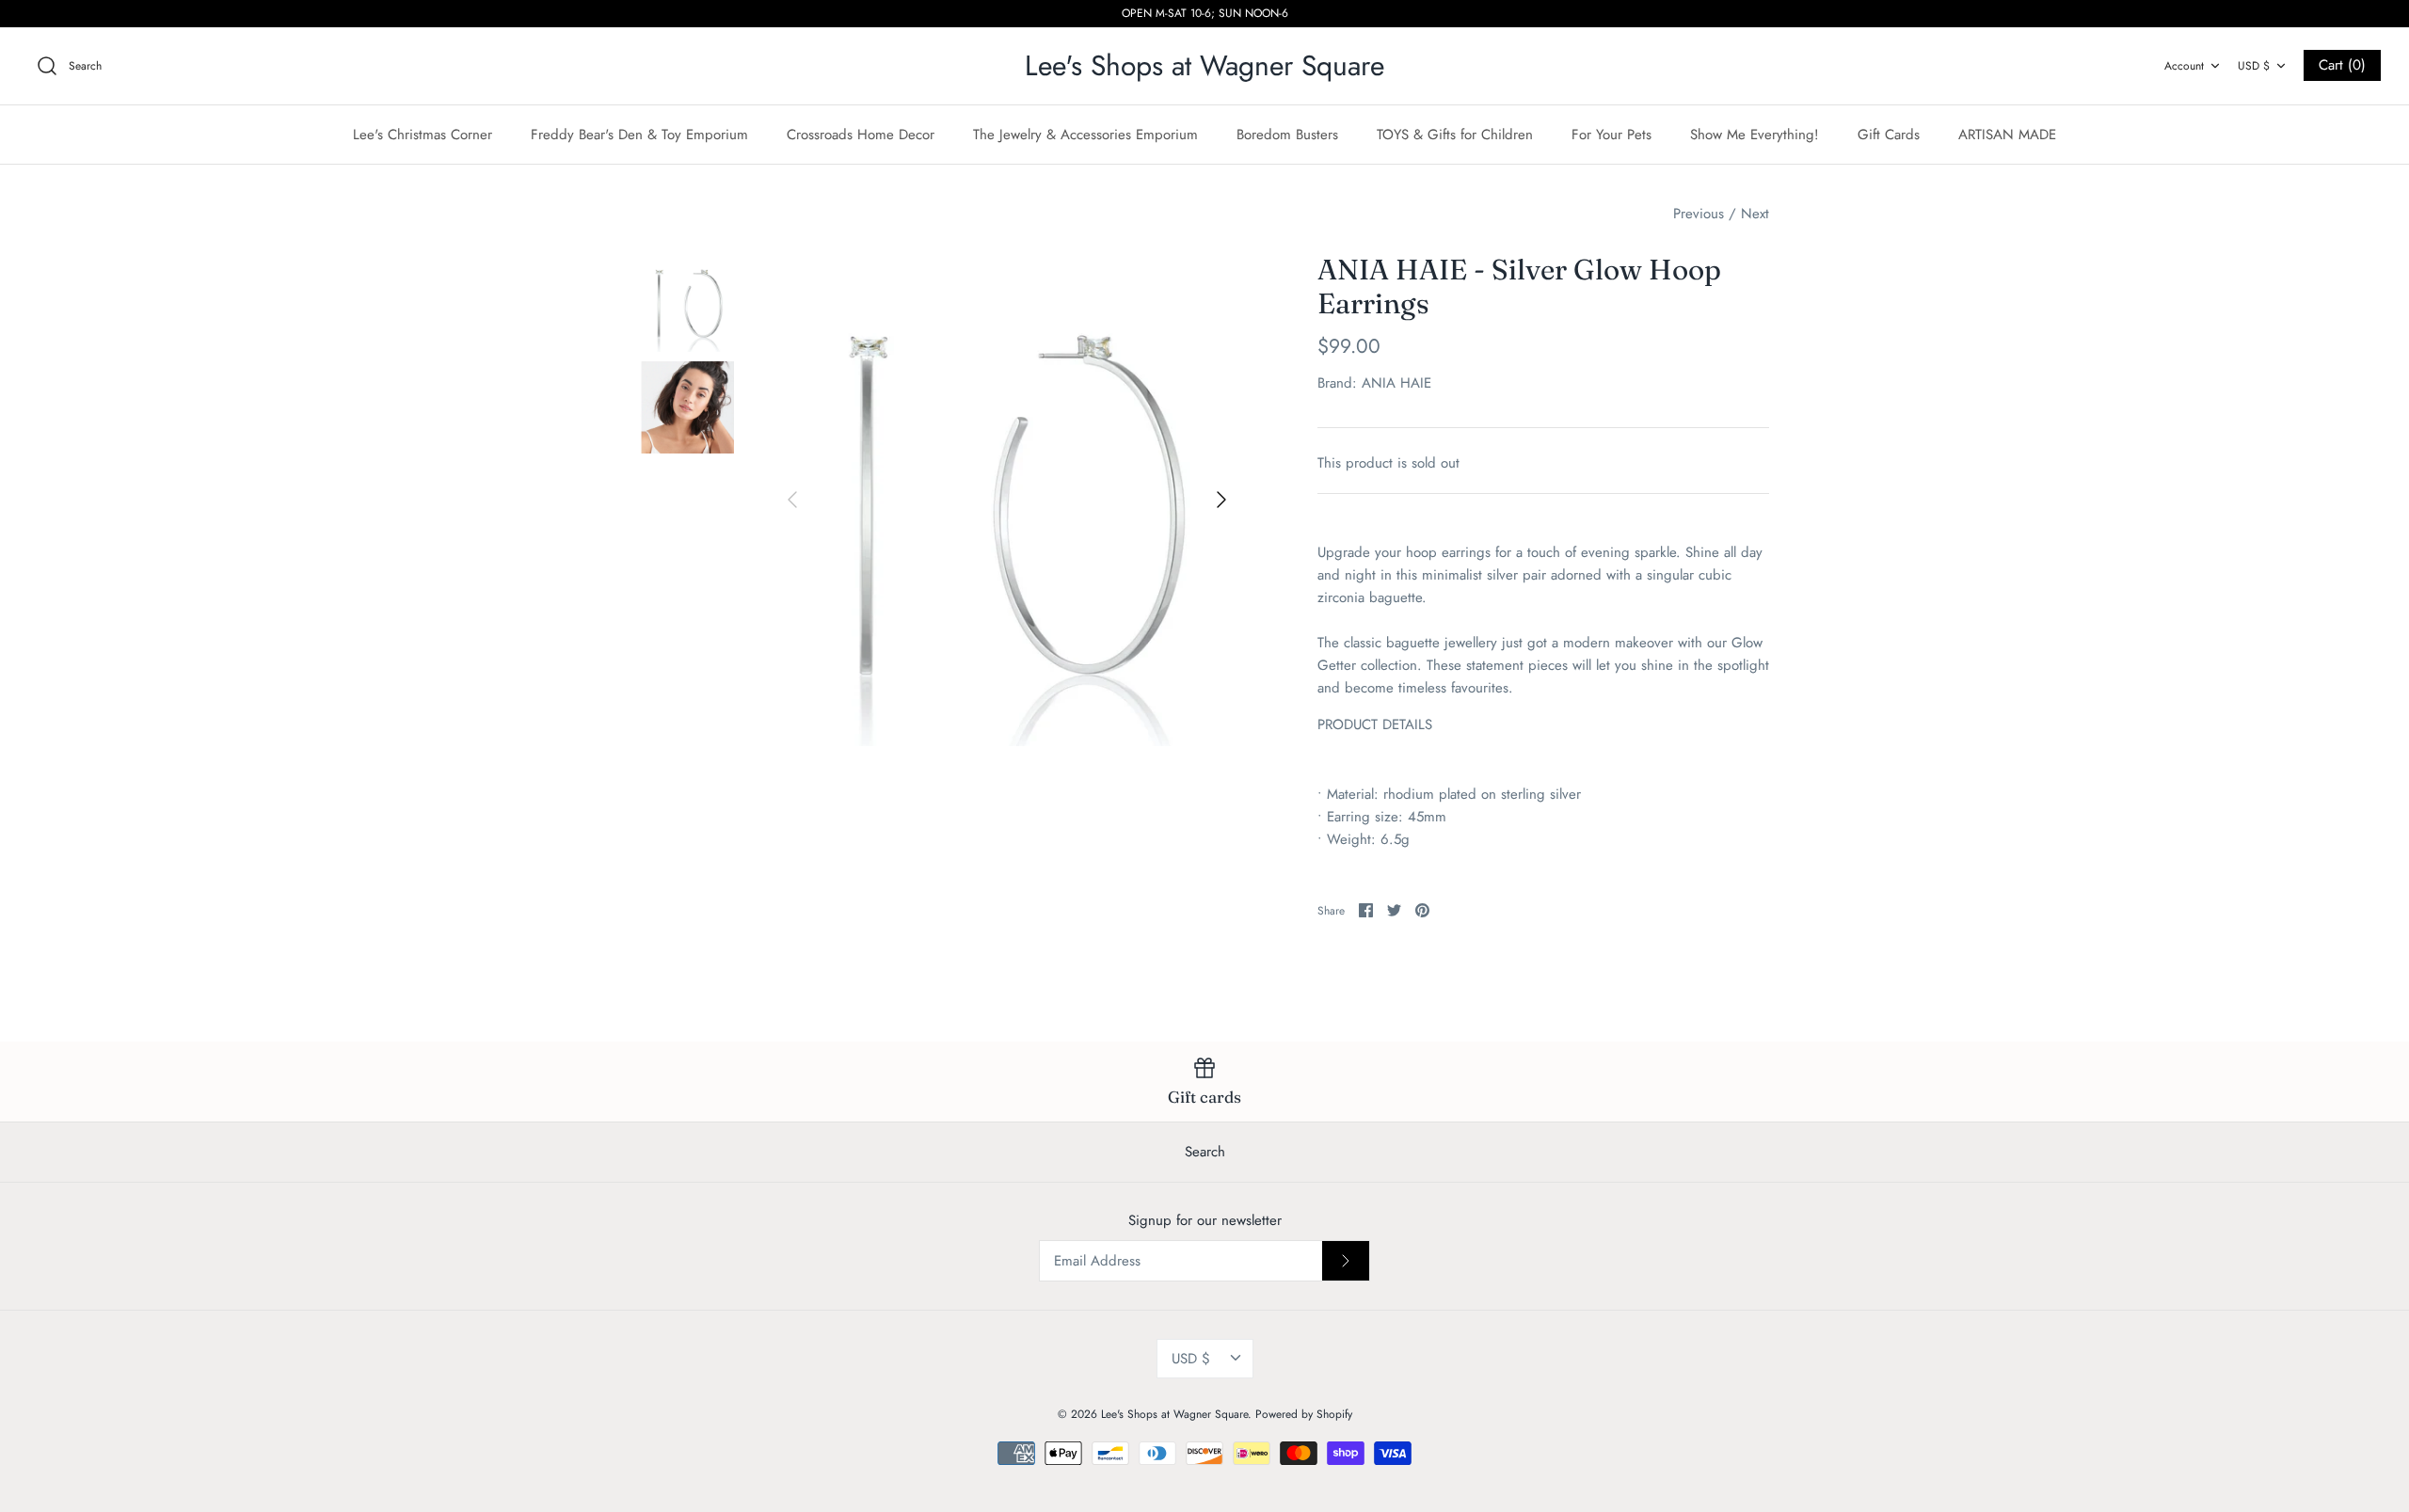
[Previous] (792, 500)
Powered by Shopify (1304, 1414)
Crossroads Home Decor (861, 135)
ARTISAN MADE (2007, 135)
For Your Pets (1611, 135)
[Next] (1221, 500)
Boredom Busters (1287, 135)
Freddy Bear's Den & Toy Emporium (639, 135)
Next (1755, 214)
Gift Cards (1889, 135)
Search (1205, 1152)
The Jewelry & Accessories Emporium (1085, 135)
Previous (1699, 214)
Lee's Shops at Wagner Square (1174, 1414)
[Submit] (1346, 1261)
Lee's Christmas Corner (423, 135)
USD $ (2254, 66)
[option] (1007, 500)
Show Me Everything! (1755, 135)
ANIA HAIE (1396, 383)
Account (2184, 66)
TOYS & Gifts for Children (1455, 135)
